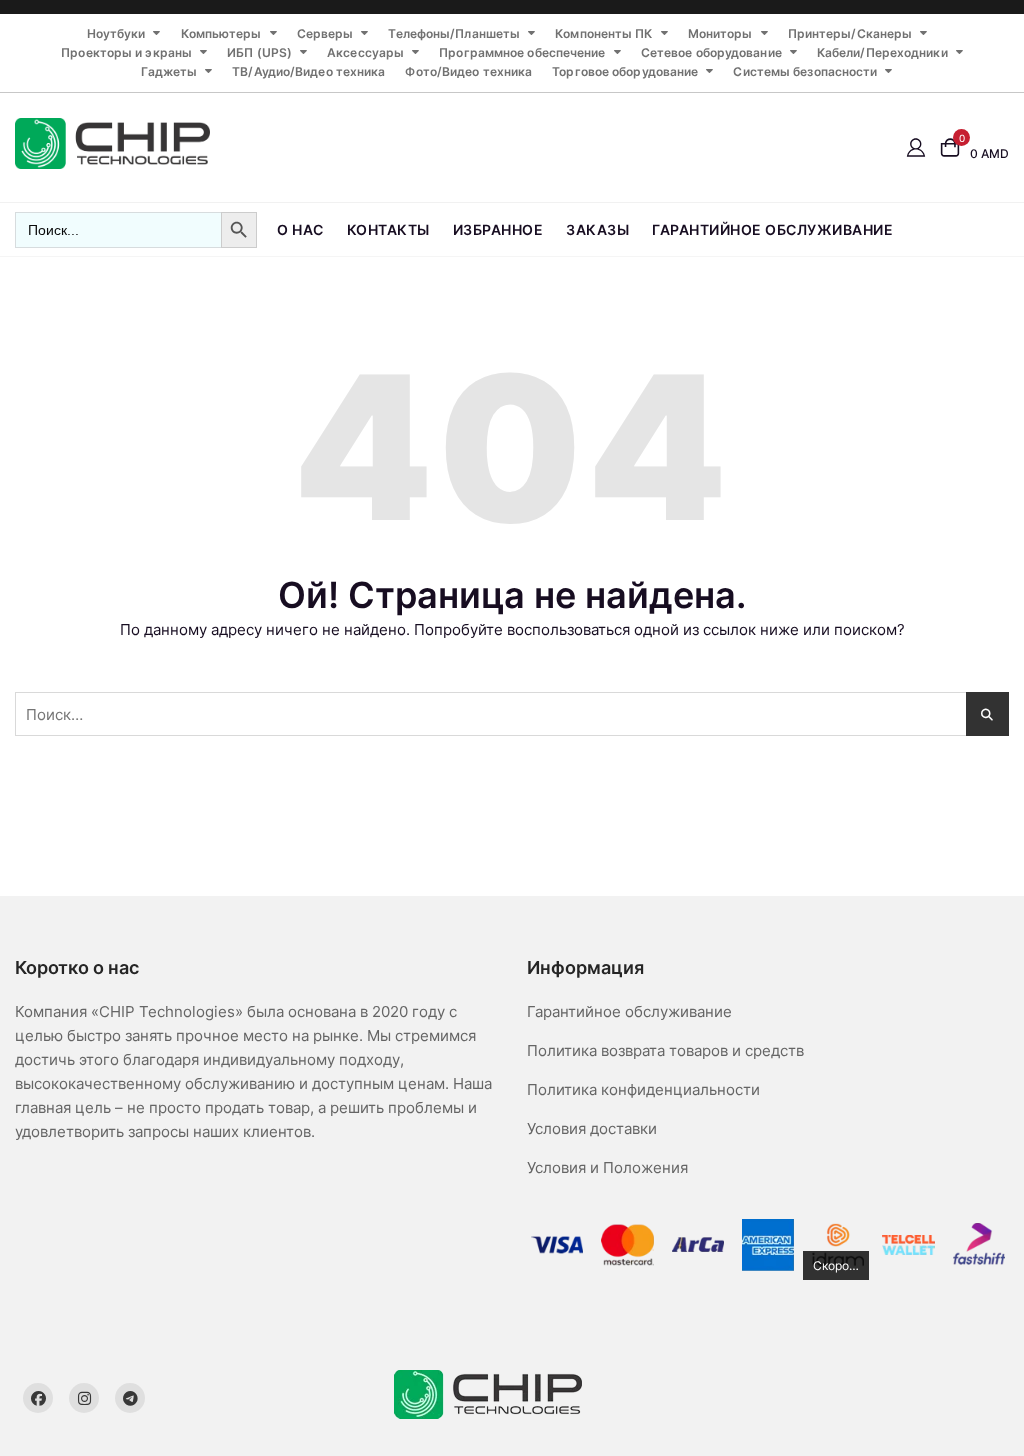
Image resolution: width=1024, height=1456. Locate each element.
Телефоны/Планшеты (454, 33)
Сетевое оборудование (711, 52)
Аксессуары (365, 52)
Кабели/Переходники (882, 52)
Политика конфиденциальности (643, 1089)
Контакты (388, 229)
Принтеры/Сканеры (850, 33)
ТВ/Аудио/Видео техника (308, 71)
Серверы (325, 33)
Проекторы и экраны (126, 52)
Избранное (498, 229)
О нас (300, 229)
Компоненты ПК (603, 33)
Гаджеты (169, 71)
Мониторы (720, 33)
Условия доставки (592, 1128)
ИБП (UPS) (259, 52)
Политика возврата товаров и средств (665, 1050)
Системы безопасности (805, 71)
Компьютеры (221, 33)
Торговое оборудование (625, 71)
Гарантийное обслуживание (772, 229)
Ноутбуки (116, 33)
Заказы (597, 229)
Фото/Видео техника (468, 71)
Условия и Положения (607, 1167)
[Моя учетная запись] (916, 146)
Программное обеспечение (522, 52)
